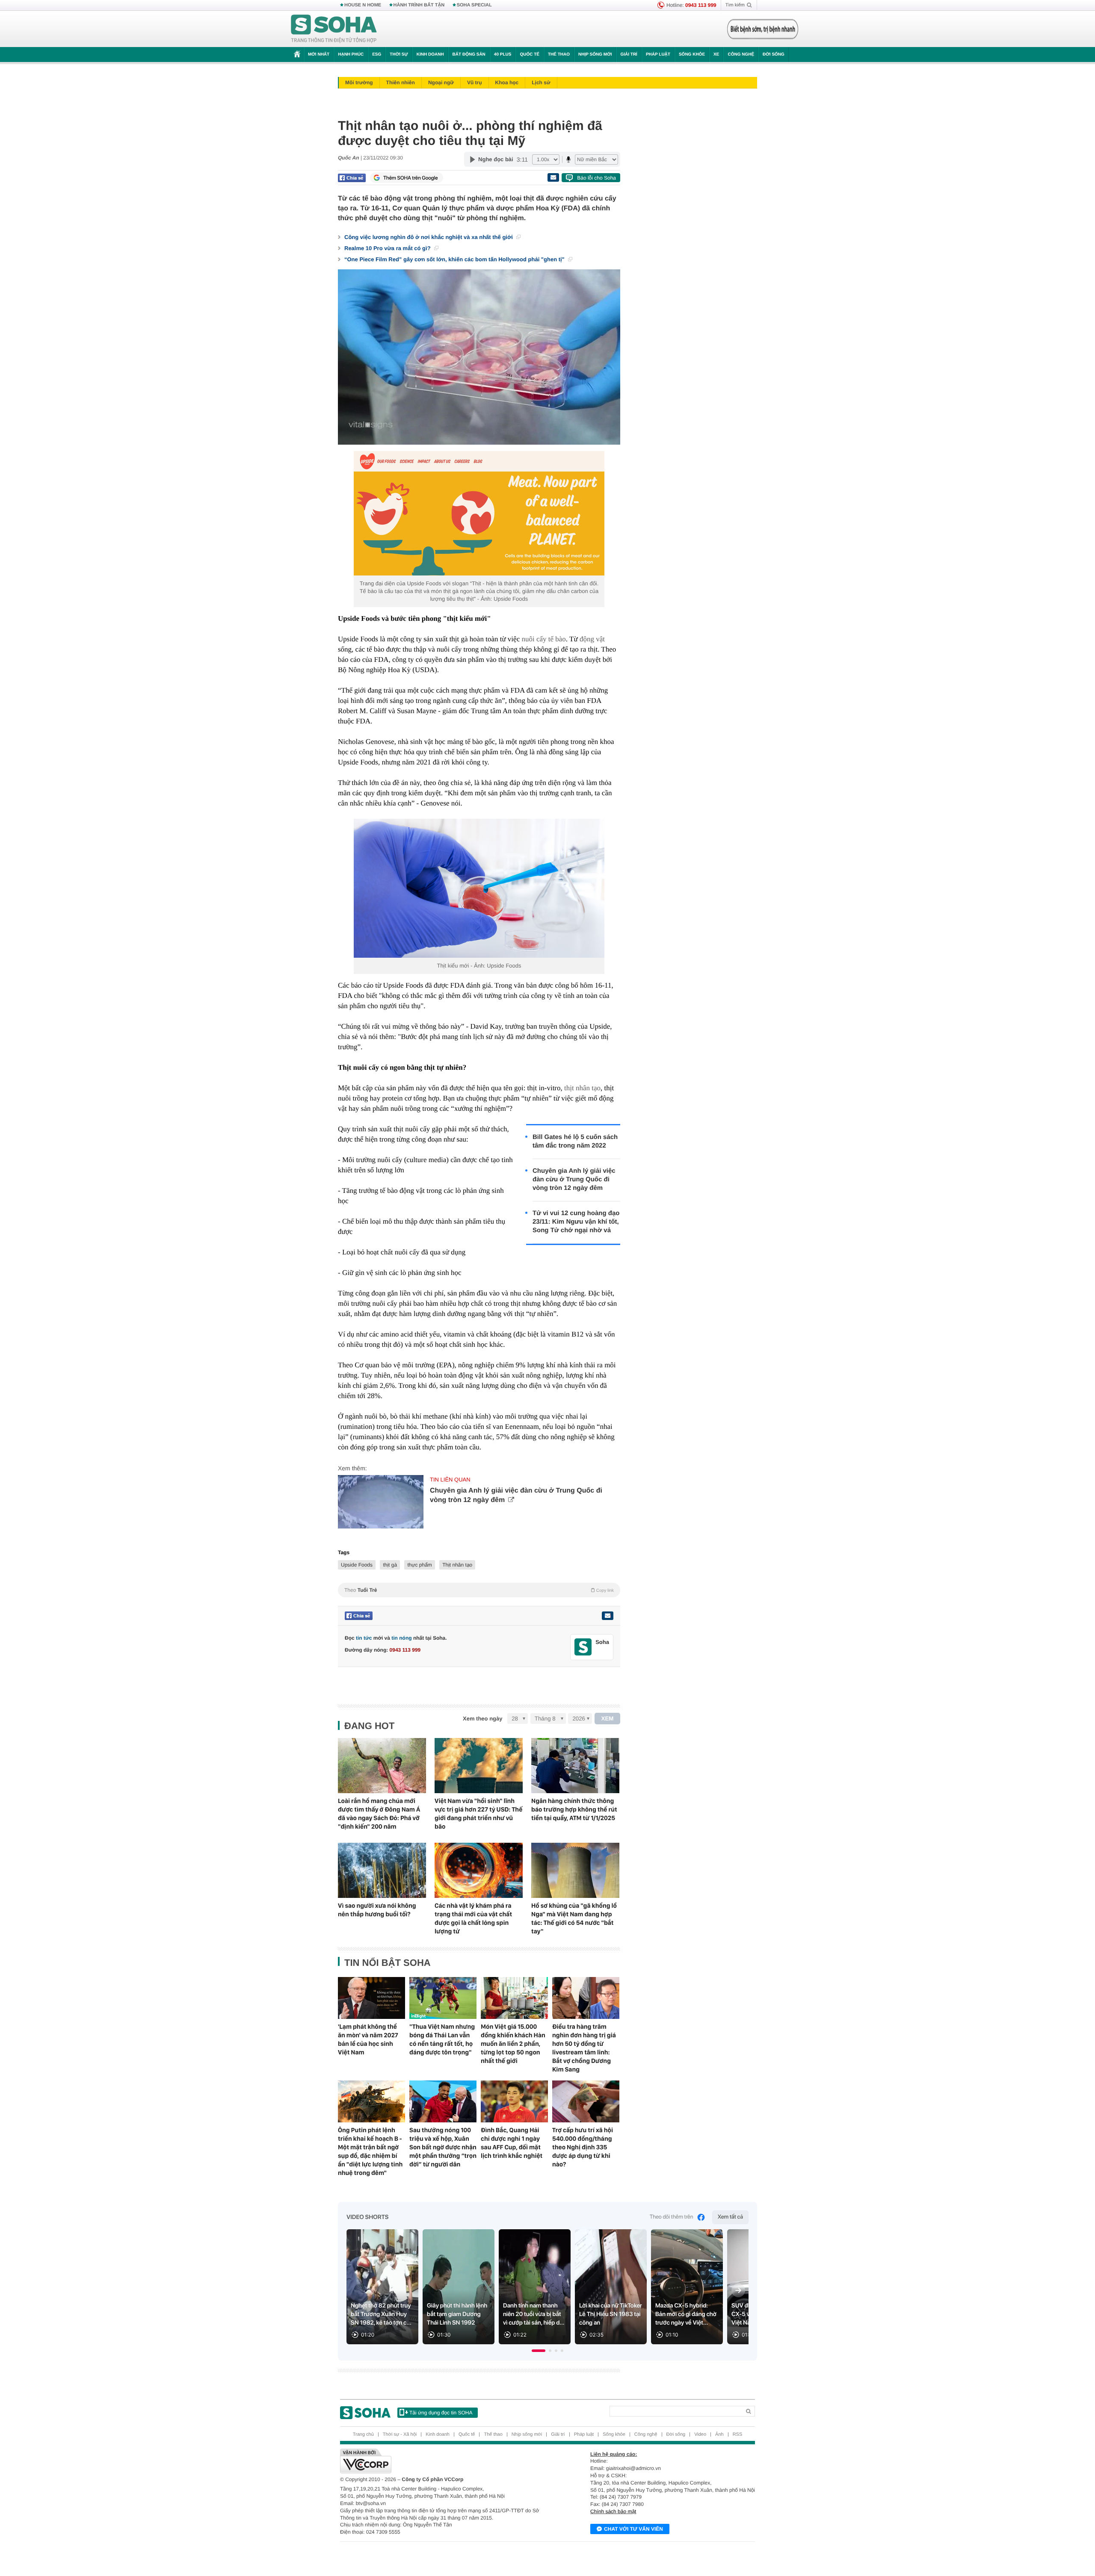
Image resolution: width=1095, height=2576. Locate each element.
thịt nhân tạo (582, 1088)
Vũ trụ (475, 83)
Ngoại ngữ (441, 83)
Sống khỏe (692, 55)
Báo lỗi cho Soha (596, 178)
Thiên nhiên (401, 83)
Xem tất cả (730, 2217)
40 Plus (503, 55)
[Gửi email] (553, 177)
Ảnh (719, 2434)
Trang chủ (363, 2434)
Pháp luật (658, 55)
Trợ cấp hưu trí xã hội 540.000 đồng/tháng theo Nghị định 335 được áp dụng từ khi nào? (583, 2147)
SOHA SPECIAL (474, 5)
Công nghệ (741, 55)
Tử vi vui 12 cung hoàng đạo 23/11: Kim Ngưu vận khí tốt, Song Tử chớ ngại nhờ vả (576, 1222)
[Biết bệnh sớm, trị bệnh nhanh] (763, 29)
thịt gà (390, 1565)
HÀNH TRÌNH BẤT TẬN (419, 5)
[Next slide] (738, 2290)
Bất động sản (469, 55)
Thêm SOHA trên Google (411, 178)
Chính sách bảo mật (613, 2511)
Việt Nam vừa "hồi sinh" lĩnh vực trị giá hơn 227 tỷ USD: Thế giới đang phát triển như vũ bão (478, 1814)
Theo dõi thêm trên (672, 2217)
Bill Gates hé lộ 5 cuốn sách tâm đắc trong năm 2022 (575, 1141)
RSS (738, 2434)
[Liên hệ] (607, 1616)
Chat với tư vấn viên (633, 2529)
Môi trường (359, 83)
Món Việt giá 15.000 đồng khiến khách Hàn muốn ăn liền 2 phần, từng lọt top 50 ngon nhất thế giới (513, 2044)
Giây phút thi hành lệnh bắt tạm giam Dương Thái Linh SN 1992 (457, 2314)
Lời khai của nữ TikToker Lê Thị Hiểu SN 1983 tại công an (611, 2314)
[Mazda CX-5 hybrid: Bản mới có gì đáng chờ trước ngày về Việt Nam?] (687, 2287)
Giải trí (629, 55)
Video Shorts (367, 2217)
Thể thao (559, 55)
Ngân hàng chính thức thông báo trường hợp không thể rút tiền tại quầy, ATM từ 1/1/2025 (574, 1809)
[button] (539, 2351)
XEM (608, 1719)
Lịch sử (541, 83)
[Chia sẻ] (352, 178)
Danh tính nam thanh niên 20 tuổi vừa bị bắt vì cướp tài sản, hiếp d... (534, 2314)
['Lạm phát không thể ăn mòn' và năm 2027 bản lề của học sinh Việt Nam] (371, 1998)
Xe (716, 55)
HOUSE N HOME (363, 5)
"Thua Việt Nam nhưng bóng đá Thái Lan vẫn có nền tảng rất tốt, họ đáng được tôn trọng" (442, 2039)
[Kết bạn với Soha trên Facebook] (583, 1647)
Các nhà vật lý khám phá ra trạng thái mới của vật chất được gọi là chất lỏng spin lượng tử (473, 1918)
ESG (377, 55)
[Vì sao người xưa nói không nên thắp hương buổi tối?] (382, 1870)
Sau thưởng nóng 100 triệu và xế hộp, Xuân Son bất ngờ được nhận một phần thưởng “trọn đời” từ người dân (443, 2147)
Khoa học (507, 83)
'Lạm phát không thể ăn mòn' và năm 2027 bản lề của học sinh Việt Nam (368, 2039)
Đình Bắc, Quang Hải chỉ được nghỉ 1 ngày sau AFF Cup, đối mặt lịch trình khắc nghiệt (512, 2143)
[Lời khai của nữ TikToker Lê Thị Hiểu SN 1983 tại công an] (611, 2287)
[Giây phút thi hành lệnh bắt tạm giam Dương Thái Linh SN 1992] (459, 2287)
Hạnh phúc (351, 55)
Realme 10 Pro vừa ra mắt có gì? (388, 248)
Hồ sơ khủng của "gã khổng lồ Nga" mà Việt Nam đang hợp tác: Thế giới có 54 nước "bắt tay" (574, 1918)
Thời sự (399, 55)
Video (700, 2434)
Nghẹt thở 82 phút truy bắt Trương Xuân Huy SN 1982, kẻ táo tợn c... (381, 2314)
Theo (479, 1590)
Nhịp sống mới (595, 55)
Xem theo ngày (482, 1719)
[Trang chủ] (334, 29)
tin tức (364, 1638)
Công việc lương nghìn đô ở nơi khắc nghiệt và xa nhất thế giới (429, 237)
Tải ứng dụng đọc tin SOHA (441, 2413)
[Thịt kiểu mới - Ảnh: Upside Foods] (479, 888)
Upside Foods (357, 1565)
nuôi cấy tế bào (543, 639)
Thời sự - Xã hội (400, 2434)
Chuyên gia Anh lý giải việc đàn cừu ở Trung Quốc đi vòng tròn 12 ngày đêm (574, 1179)
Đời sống (774, 55)
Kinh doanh (430, 55)
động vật (592, 639)
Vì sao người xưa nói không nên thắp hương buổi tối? (377, 1910)
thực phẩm (419, 1565)
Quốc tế (530, 55)
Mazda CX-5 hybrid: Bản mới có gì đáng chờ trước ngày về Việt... (686, 2314)
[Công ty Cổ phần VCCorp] (444, 2461)
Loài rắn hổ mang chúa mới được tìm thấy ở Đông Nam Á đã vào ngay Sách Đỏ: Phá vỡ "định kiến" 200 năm (379, 1814)
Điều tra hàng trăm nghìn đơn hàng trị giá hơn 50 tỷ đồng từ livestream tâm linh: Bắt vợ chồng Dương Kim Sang (584, 2048)
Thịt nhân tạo (457, 1565)
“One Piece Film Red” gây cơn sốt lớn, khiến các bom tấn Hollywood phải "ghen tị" (455, 259)
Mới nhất (319, 55)
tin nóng (401, 1638)
